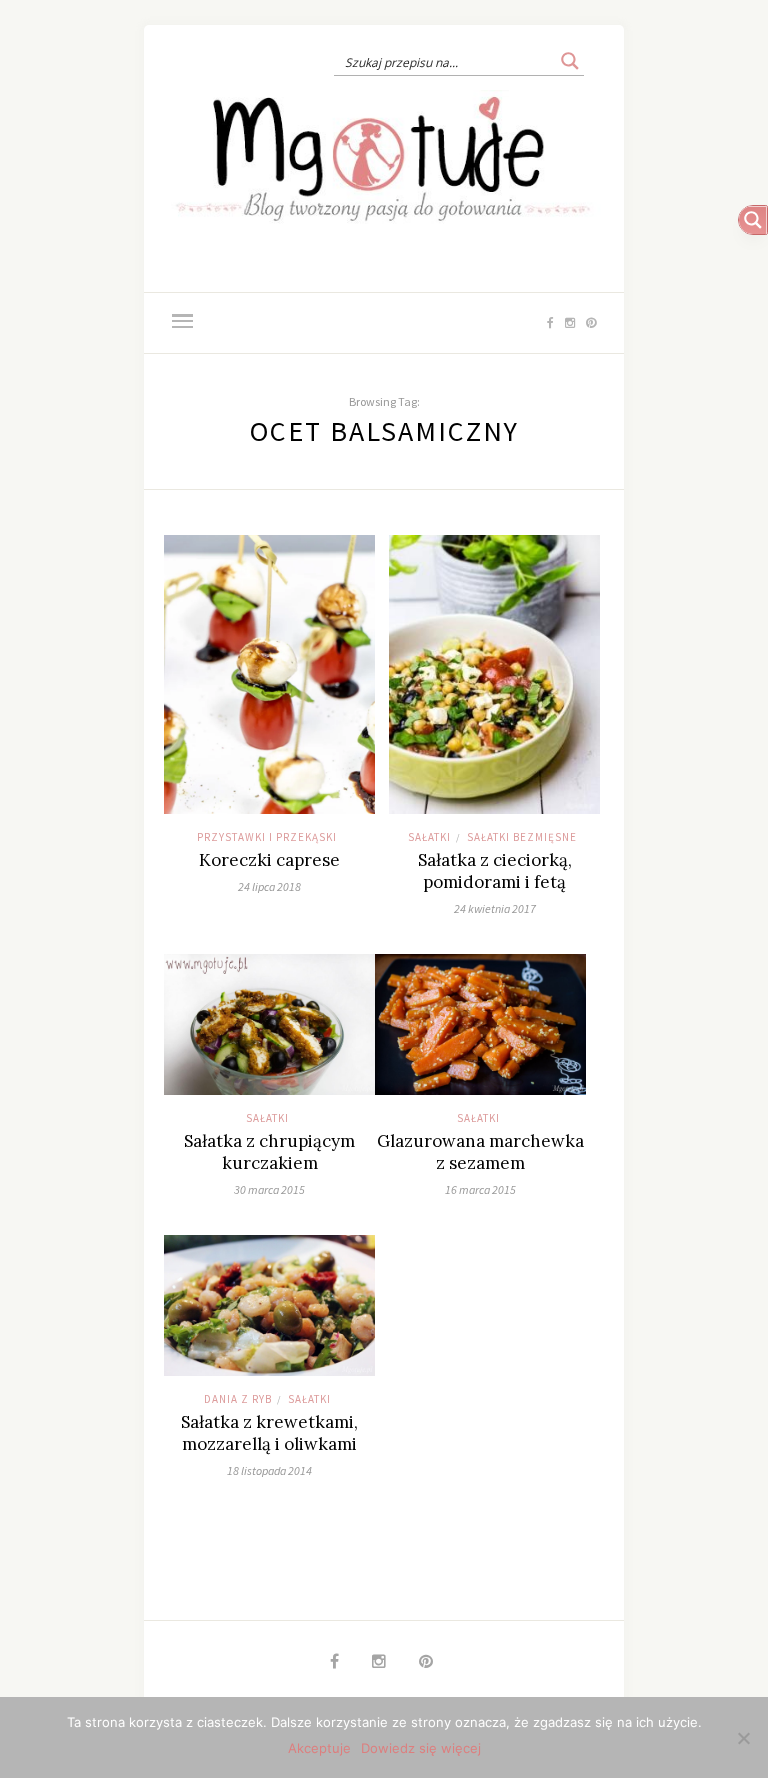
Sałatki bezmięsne (522, 837)
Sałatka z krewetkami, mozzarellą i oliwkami (269, 1433)
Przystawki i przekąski (267, 837)
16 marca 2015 (480, 1189)
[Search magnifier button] (570, 61)
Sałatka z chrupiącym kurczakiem (269, 1152)
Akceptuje (319, 1748)
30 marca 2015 (269, 1189)
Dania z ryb (238, 1399)
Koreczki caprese (269, 860)
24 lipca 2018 (269, 886)
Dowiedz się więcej (421, 1748)
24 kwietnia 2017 (495, 908)
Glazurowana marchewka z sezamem (480, 1152)
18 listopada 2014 (269, 1470)
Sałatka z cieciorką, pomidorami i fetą (495, 871)
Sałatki (429, 837)
